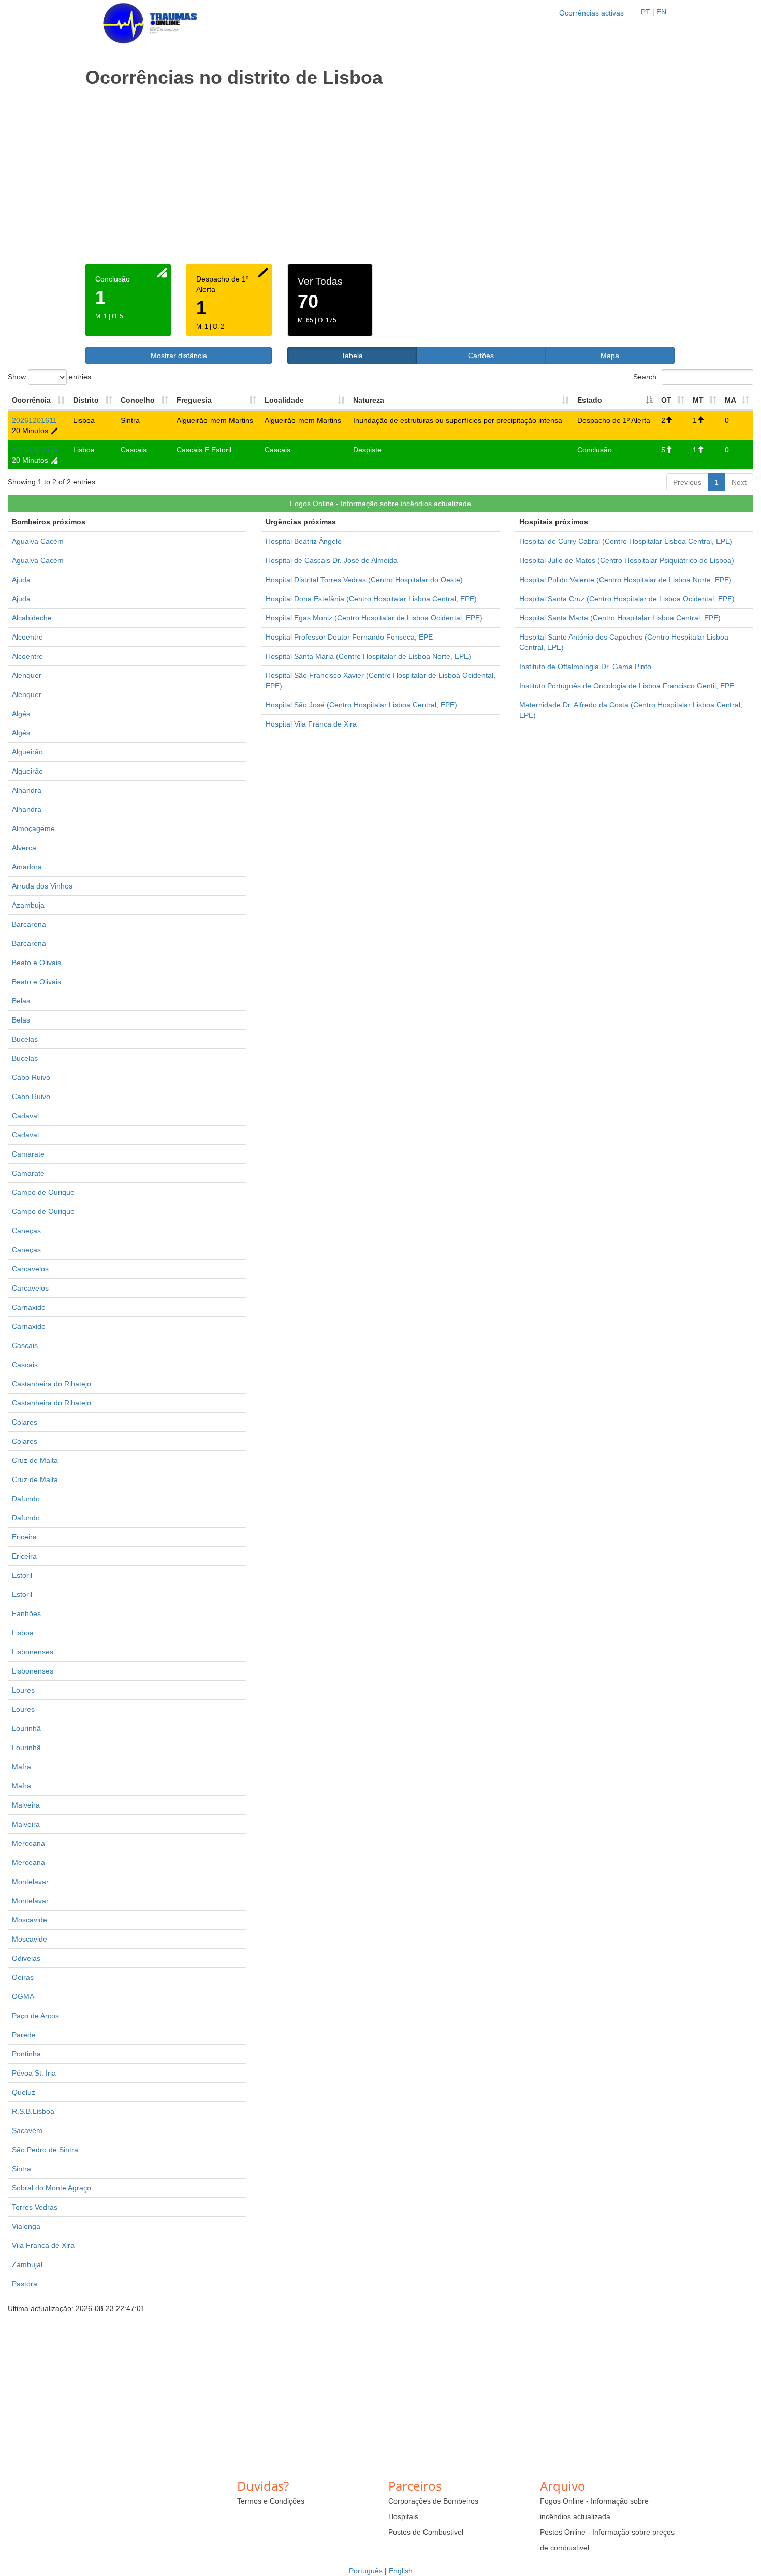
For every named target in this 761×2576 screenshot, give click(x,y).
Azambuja (28, 905)
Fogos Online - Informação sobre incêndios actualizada (380, 504)
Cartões (481, 356)
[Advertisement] (380, 186)
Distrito (86, 400)
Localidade (284, 400)
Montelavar (30, 1882)
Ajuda (21, 580)
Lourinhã (26, 1728)
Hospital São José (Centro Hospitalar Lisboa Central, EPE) (361, 705)
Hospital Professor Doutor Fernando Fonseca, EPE (349, 637)
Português (366, 2571)
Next (739, 482)
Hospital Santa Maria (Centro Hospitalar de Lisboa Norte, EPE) (368, 656)
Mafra (21, 1767)
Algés (21, 714)
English (401, 2571)
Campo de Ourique (43, 1192)
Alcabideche (32, 618)
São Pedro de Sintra (45, 2150)
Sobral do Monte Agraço (52, 2188)
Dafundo (26, 1499)
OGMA (23, 1996)
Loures (23, 1690)
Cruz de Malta (35, 1460)
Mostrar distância (179, 356)
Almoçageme (33, 828)
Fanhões (26, 1613)
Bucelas (25, 1039)
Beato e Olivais (36, 963)
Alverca (24, 848)
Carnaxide (29, 1307)
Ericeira (24, 1537)
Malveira (26, 1805)
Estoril (22, 1575)
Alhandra (27, 790)
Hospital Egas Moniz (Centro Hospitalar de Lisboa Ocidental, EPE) (374, 618)
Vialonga (26, 2226)
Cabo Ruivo (31, 1077)
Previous (687, 482)
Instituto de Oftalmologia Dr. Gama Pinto (585, 667)
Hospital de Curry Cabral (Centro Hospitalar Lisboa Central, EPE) (626, 541)
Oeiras (23, 1977)
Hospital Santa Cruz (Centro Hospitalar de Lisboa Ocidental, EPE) (627, 599)
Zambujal (27, 2264)
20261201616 (35, 450)
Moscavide (30, 1920)
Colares (25, 1422)
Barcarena (29, 924)
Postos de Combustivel (426, 2532)
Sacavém (27, 2130)
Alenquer (27, 675)
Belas (21, 1001)
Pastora (25, 2284)
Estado (590, 400)
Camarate (28, 1154)
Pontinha (26, 2054)
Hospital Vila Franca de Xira (311, 724)
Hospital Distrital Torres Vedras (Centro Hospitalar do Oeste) (364, 580)
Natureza (369, 400)
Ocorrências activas (591, 13)
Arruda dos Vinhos (42, 886)
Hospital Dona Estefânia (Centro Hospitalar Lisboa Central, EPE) (371, 599)
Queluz (24, 2092)
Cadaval (25, 1116)
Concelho (138, 400)
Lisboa (23, 1633)
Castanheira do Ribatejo (52, 1384)
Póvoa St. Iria (34, 2073)
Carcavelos (30, 1269)
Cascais (25, 1345)
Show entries (49, 376)
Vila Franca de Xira (43, 2245)
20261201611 (34, 420)
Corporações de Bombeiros (433, 2501)
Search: (646, 376)
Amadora (27, 867)
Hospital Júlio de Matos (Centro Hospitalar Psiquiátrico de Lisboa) (627, 560)
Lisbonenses (33, 1652)
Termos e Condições (271, 2501)
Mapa (610, 356)
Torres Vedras (35, 2207)
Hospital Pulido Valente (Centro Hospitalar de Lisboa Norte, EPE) (625, 580)
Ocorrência (31, 400)
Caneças (26, 1231)
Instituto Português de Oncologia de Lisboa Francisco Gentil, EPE (627, 686)
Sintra (21, 2169)
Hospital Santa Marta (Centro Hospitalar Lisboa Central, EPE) (620, 618)
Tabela (352, 356)
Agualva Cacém (38, 541)
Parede (24, 2035)
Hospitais (403, 2516)
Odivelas (26, 1958)
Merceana (28, 1843)
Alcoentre (27, 637)
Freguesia (194, 400)
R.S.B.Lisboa (33, 2111)
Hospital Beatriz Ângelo (304, 541)
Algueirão (27, 752)
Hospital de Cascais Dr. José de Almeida (332, 560)
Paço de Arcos (35, 2016)
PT (646, 12)
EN (661, 12)
